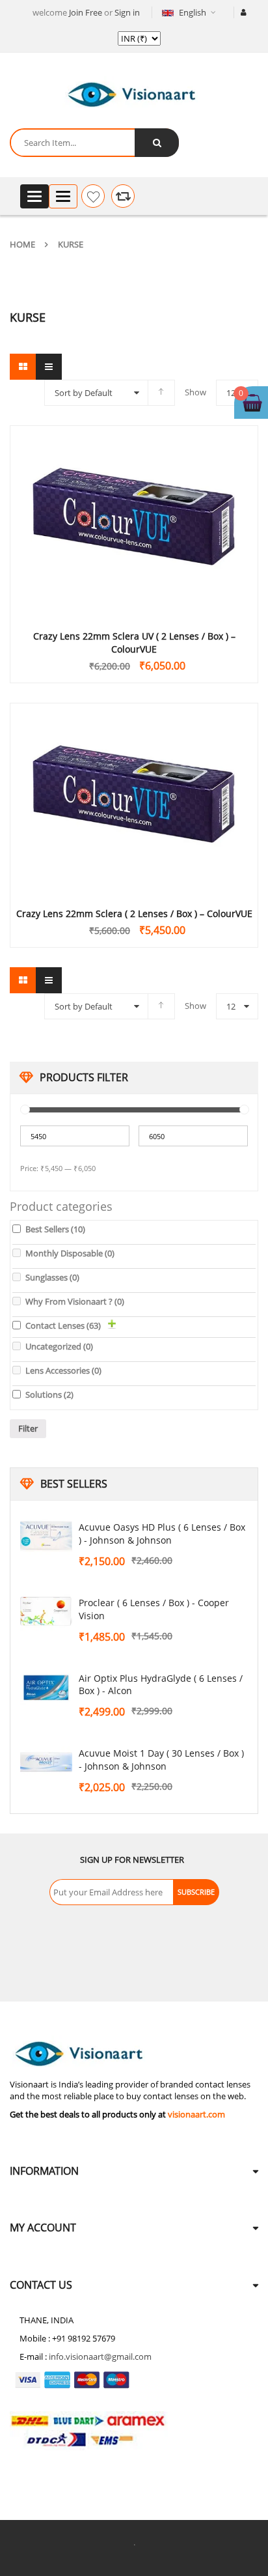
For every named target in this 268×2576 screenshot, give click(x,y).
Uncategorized (59, 1346)
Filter (28, 1428)
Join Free (86, 12)
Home (22, 244)
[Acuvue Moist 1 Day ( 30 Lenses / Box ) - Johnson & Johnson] (46, 1762)
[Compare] (123, 196)
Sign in (127, 12)
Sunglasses (52, 1277)
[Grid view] (23, 367)
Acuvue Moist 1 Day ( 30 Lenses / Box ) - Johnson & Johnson (161, 1760)
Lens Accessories (63, 1370)
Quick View (134, 496)
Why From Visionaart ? (75, 1301)
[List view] (49, 367)
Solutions (49, 1394)
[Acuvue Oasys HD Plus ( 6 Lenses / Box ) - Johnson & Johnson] (46, 1536)
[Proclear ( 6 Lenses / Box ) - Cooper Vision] (46, 1612)
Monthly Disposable (70, 1253)
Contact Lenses (63, 1325)
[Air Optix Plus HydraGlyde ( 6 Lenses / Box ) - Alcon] (46, 1688)
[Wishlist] (93, 196)
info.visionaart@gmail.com (100, 2357)
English (193, 12)
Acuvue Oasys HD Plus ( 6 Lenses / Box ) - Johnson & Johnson (162, 1534)
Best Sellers (55, 1229)
